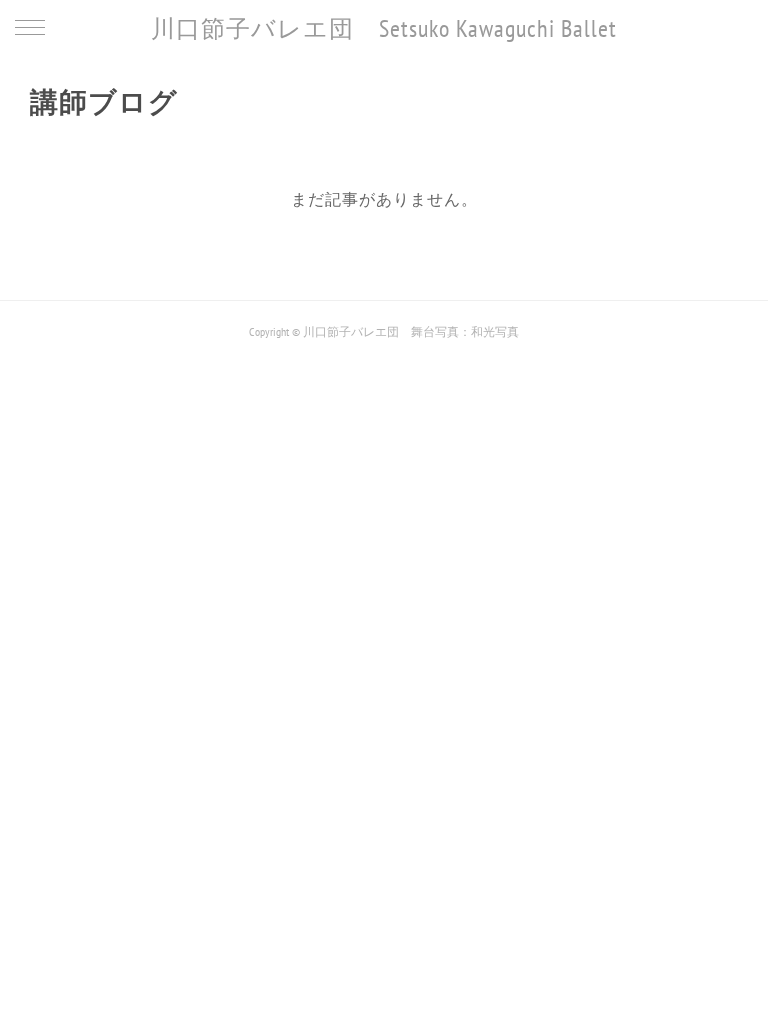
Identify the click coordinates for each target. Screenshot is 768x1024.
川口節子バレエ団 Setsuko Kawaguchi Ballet (384, 28)
